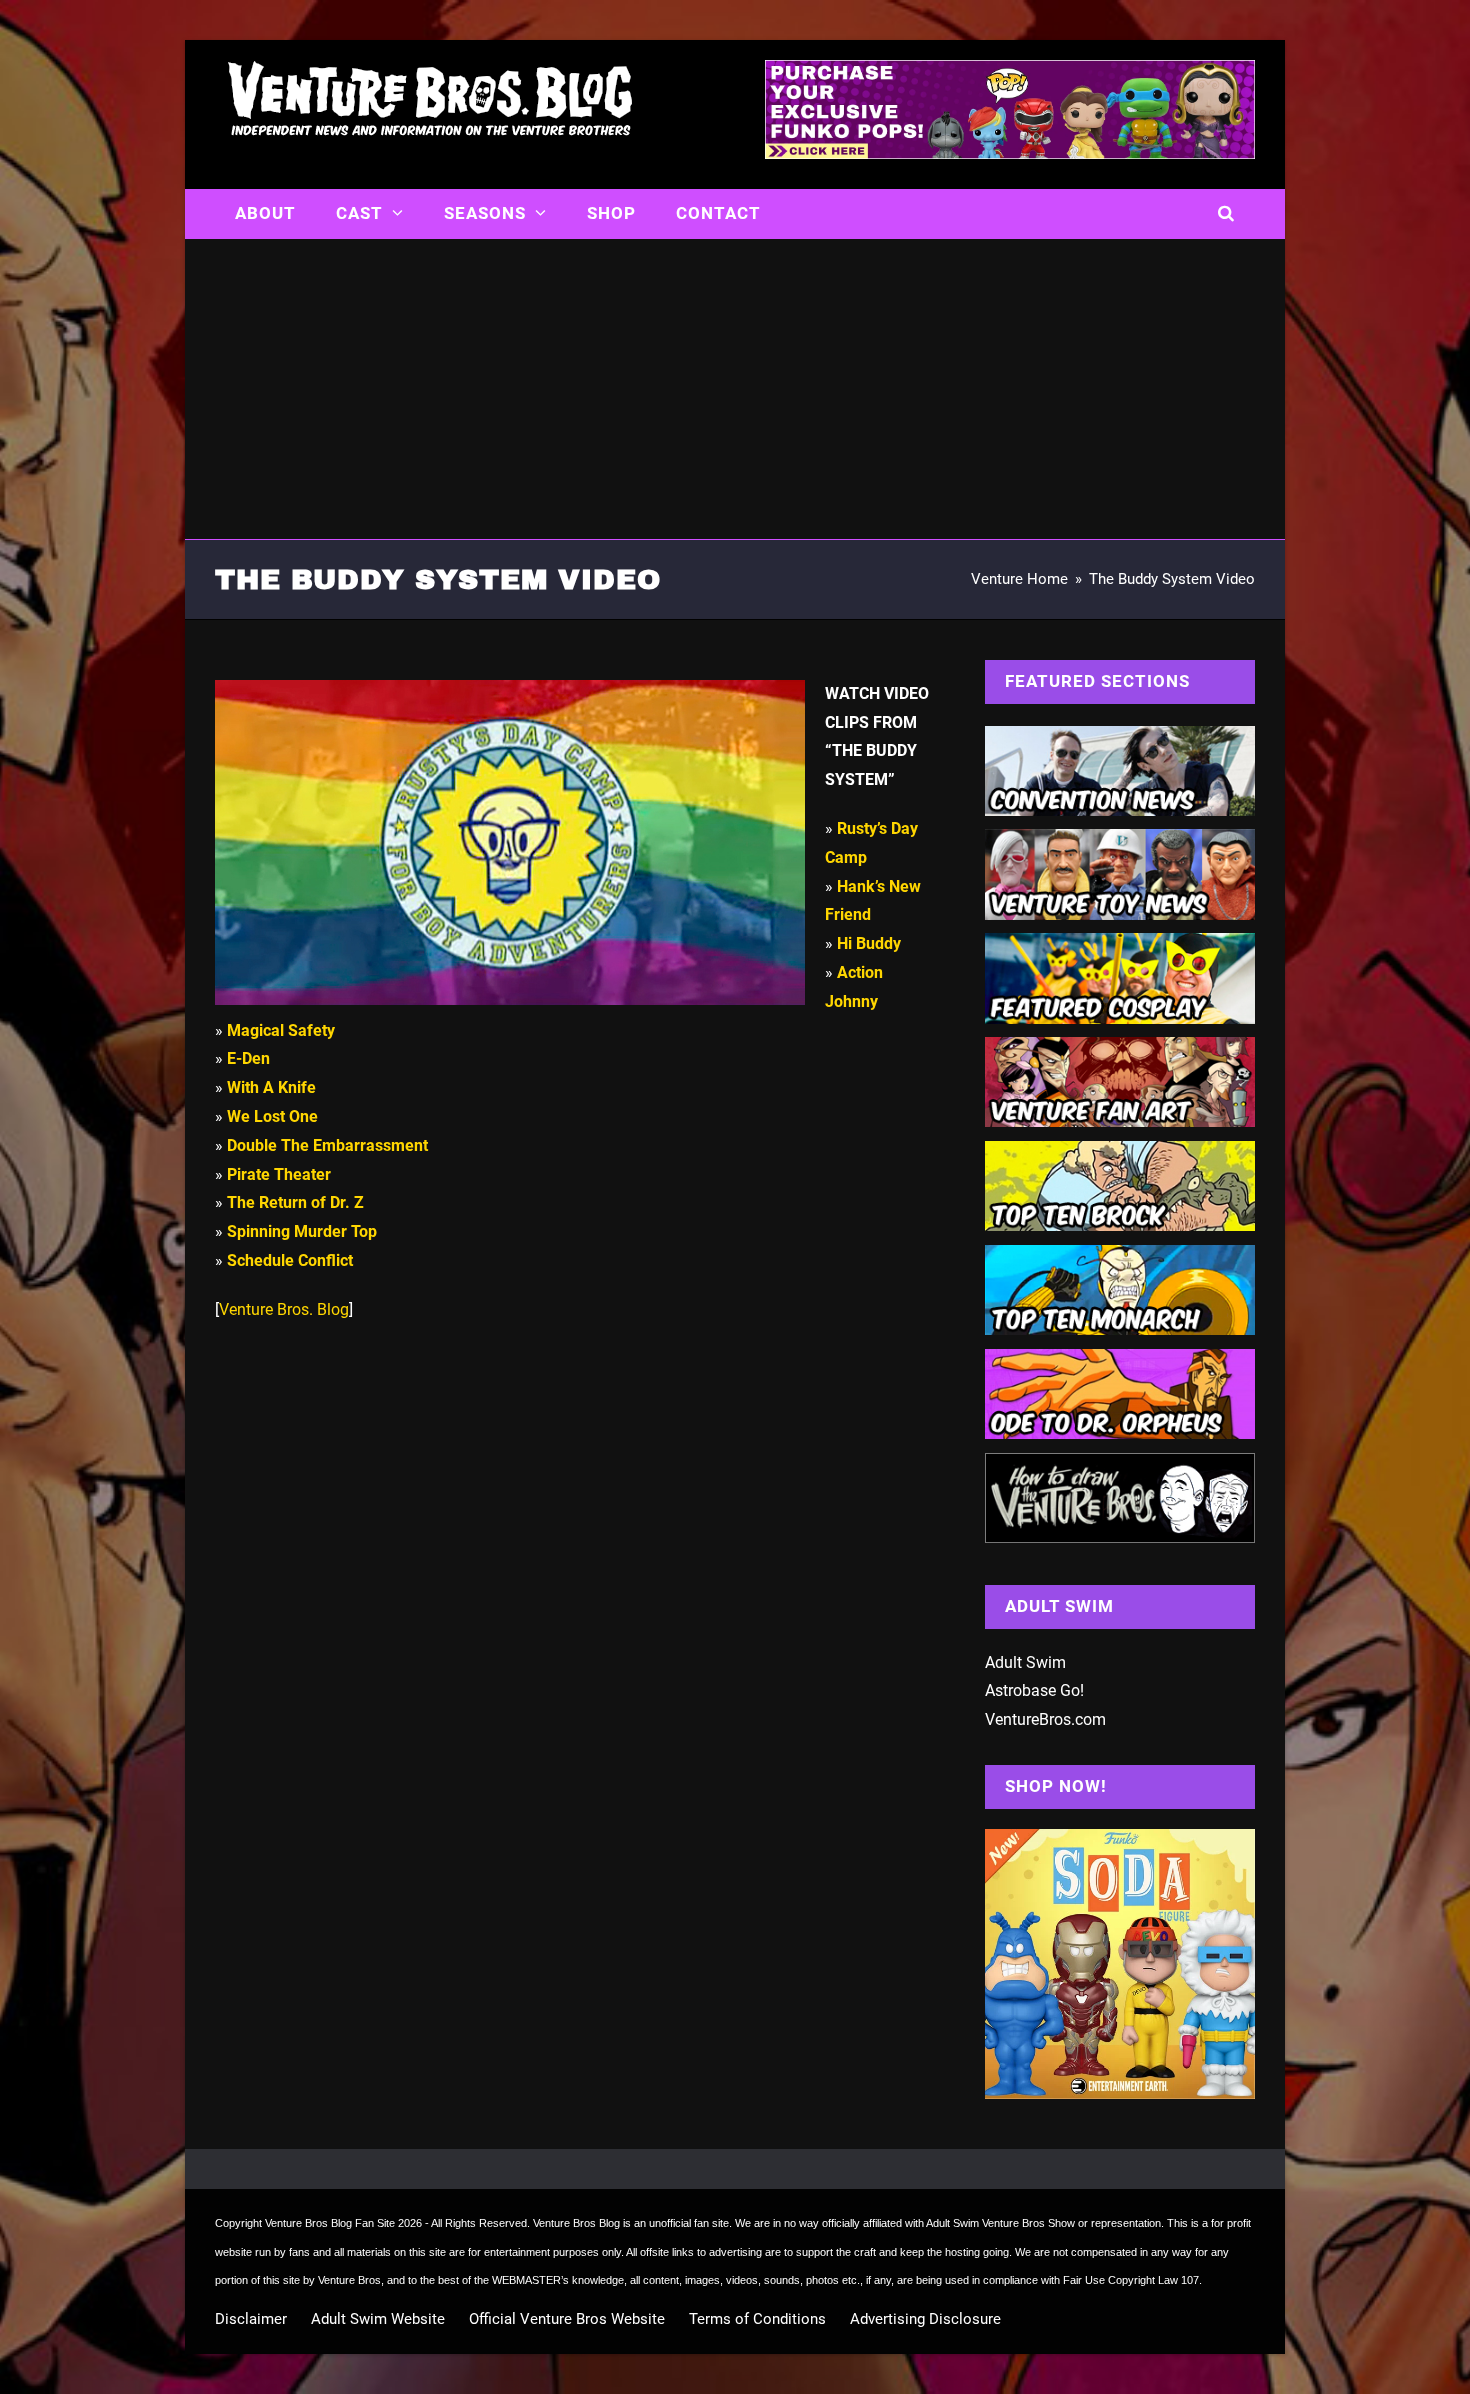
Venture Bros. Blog (284, 1309)
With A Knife (271, 1087)
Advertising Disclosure (925, 2319)
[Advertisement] (735, 389)
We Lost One (272, 1116)
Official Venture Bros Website (567, 2319)
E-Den (248, 1058)
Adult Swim (1025, 1662)
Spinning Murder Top (302, 1231)
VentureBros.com (1045, 1719)
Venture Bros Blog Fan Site (330, 2223)
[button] (1226, 214)
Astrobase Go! (1034, 1690)
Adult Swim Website (378, 2319)
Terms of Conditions (757, 2319)
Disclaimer (251, 2319)
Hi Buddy (869, 943)
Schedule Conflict (290, 1260)
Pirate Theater (279, 1174)
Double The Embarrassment (327, 1145)
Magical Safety (281, 1030)
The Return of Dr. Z (295, 1202)
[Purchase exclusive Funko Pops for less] (1010, 153)
